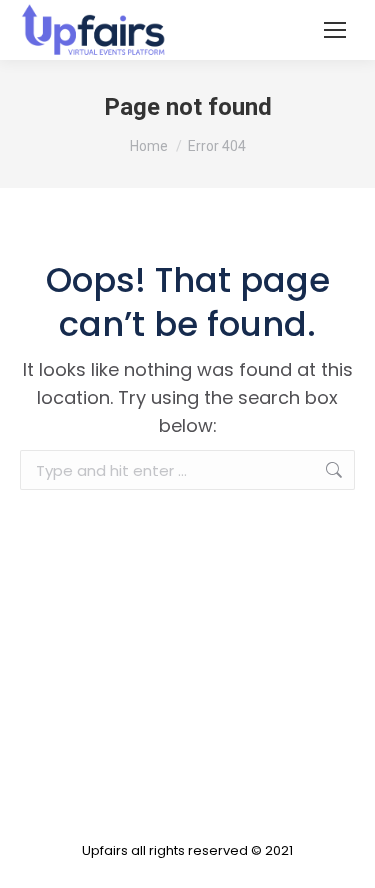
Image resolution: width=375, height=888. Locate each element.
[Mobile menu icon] (335, 30)
